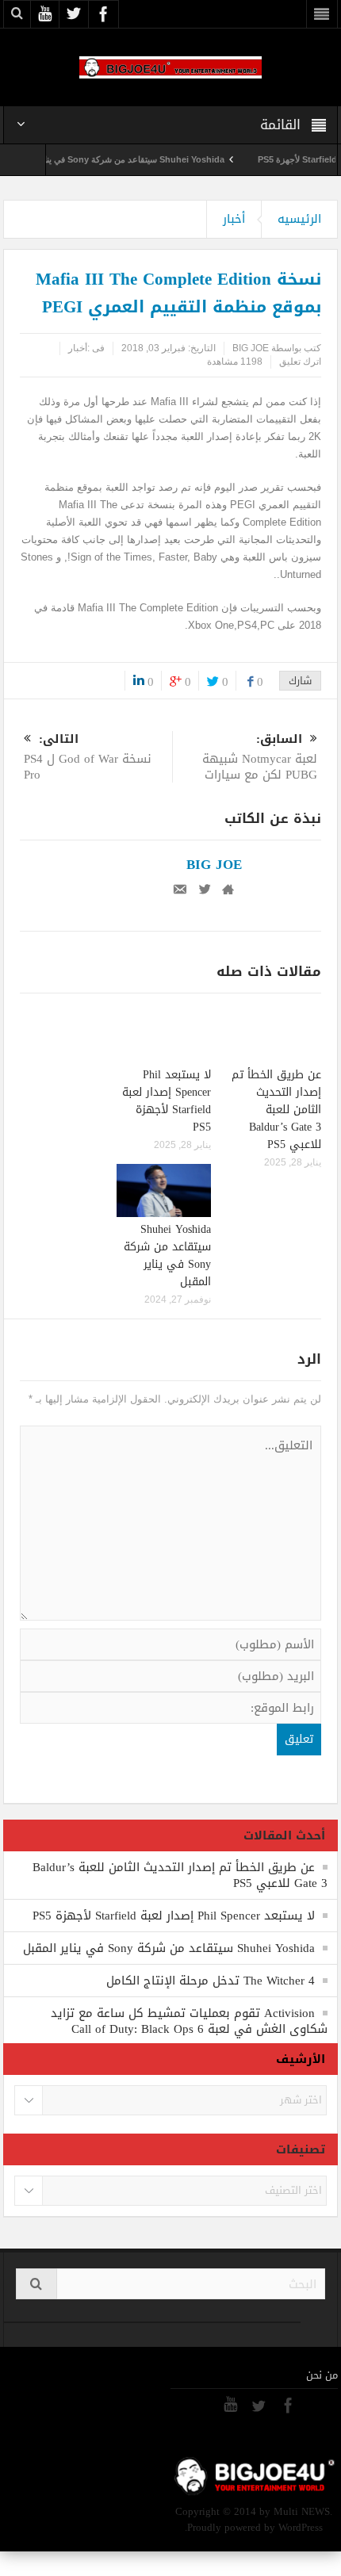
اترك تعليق (300, 362)
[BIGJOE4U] (170, 67)
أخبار (234, 219)
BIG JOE (251, 348)
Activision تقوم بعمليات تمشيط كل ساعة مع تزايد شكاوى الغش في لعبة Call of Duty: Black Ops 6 (189, 2021)
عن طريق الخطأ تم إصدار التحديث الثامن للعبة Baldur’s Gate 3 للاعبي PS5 (276, 1110)
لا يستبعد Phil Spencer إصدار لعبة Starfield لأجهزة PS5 (167, 1101)
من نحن (322, 2375)
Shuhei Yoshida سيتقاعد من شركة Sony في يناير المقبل (137, 159)
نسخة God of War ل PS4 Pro (88, 758)
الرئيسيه (299, 219)
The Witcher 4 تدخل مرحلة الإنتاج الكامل (211, 1981)
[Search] (36, 2284)
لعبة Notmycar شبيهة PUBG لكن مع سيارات (260, 758)
